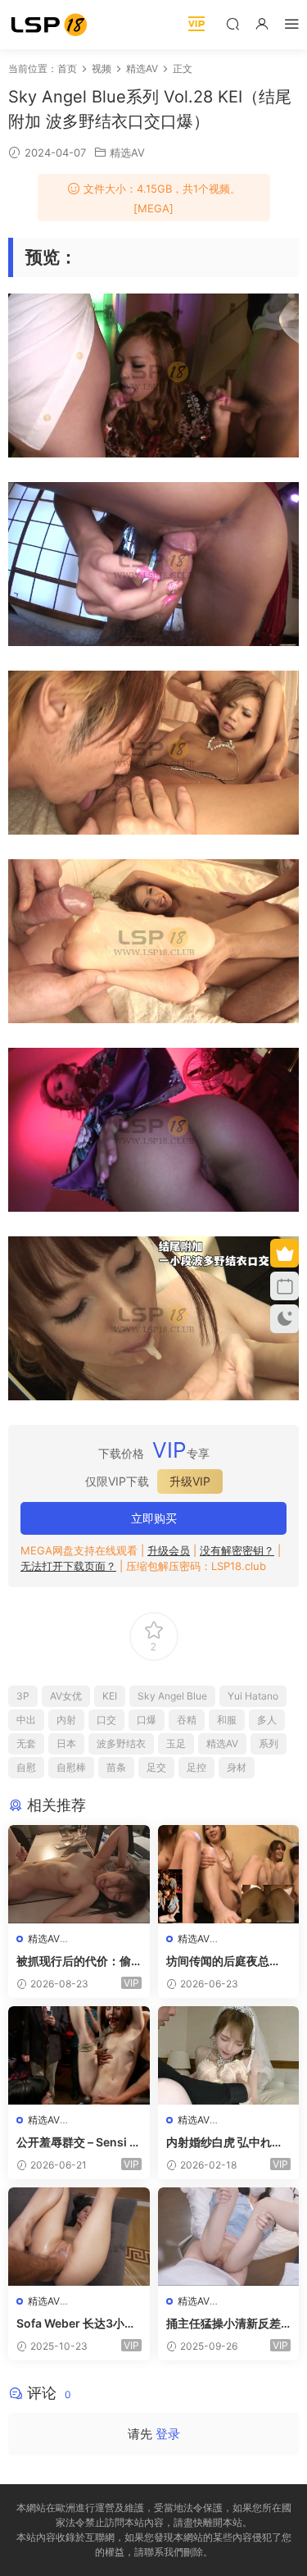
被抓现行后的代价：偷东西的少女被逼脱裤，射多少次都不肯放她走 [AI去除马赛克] (74, 1962)
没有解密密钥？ (237, 1550)
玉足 (176, 1743)
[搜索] (233, 23)
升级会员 (169, 1550)
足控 (196, 1767)
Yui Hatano (253, 1696)
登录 (168, 2434)
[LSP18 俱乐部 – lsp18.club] (49, 25)
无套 (26, 1743)
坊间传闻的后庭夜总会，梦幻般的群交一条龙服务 (223, 1962)
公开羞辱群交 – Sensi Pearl (77, 2143)
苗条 (116, 1767)
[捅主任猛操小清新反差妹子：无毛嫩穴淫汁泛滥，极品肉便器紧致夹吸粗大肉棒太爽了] (229, 2237)
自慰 (26, 1767)
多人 (267, 1720)
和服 (227, 1720)
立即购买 (154, 1518)
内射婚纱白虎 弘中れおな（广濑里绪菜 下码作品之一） (225, 2143)
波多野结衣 (121, 1743)
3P (23, 1696)
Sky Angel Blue (172, 1696)
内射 (66, 1720)
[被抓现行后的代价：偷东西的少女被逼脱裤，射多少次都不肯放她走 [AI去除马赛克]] (79, 1874)
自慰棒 (71, 1767)
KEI (110, 1696)
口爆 (147, 1720)
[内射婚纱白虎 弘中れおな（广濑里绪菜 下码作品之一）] (229, 2055)
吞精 (187, 1720)
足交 (156, 1767)
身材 (237, 1767)
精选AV (127, 152)
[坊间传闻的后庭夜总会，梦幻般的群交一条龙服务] (229, 1874)
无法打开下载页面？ (68, 1566)
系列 (269, 1743)
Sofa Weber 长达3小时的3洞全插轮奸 (76, 2324)
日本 (66, 1743)
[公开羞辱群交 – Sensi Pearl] (79, 2055)
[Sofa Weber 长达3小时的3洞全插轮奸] (79, 2237)
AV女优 (66, 1696)
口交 (106, 1720)
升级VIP (190, 1481)
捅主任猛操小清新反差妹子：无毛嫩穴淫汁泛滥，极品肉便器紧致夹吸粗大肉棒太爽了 (223, 2324)
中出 (26, 1720)
